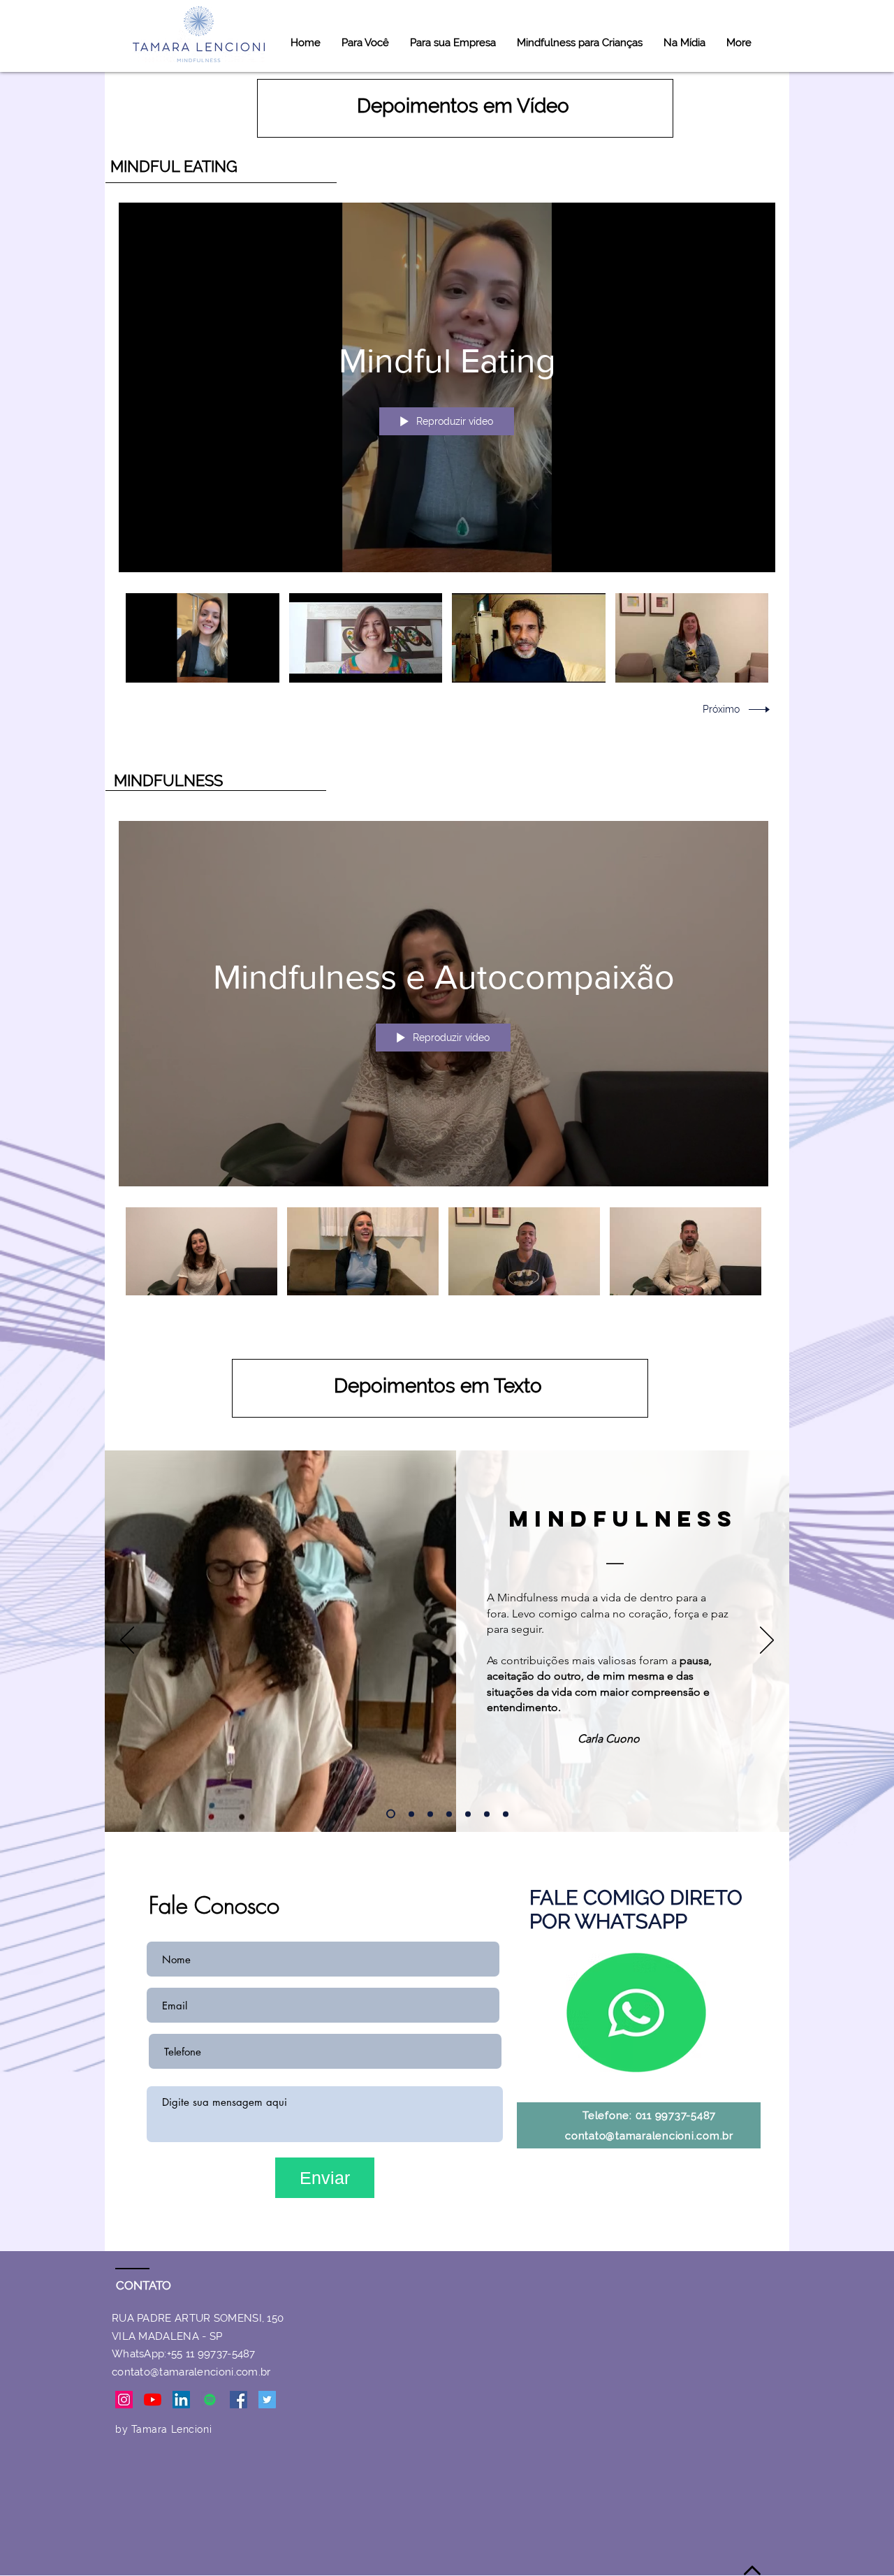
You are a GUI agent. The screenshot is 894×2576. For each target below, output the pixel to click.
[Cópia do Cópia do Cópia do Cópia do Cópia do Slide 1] (430, 1814)
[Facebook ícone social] (239, 2400)
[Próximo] (767, 1641)
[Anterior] (127, 1641)
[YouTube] (153, 2400)
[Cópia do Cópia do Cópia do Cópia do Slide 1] (487, 1814)
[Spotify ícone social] (210, 2400)
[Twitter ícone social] (267, 2400)
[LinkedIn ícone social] (181, 2400)
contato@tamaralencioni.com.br (649, 2136)
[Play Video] (202, 638)
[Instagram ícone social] (124, 2400)
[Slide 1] (391, 1814)
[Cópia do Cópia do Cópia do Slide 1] (468, 1814)
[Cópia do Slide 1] (411, 1814)
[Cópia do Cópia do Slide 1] (449, 1814)
